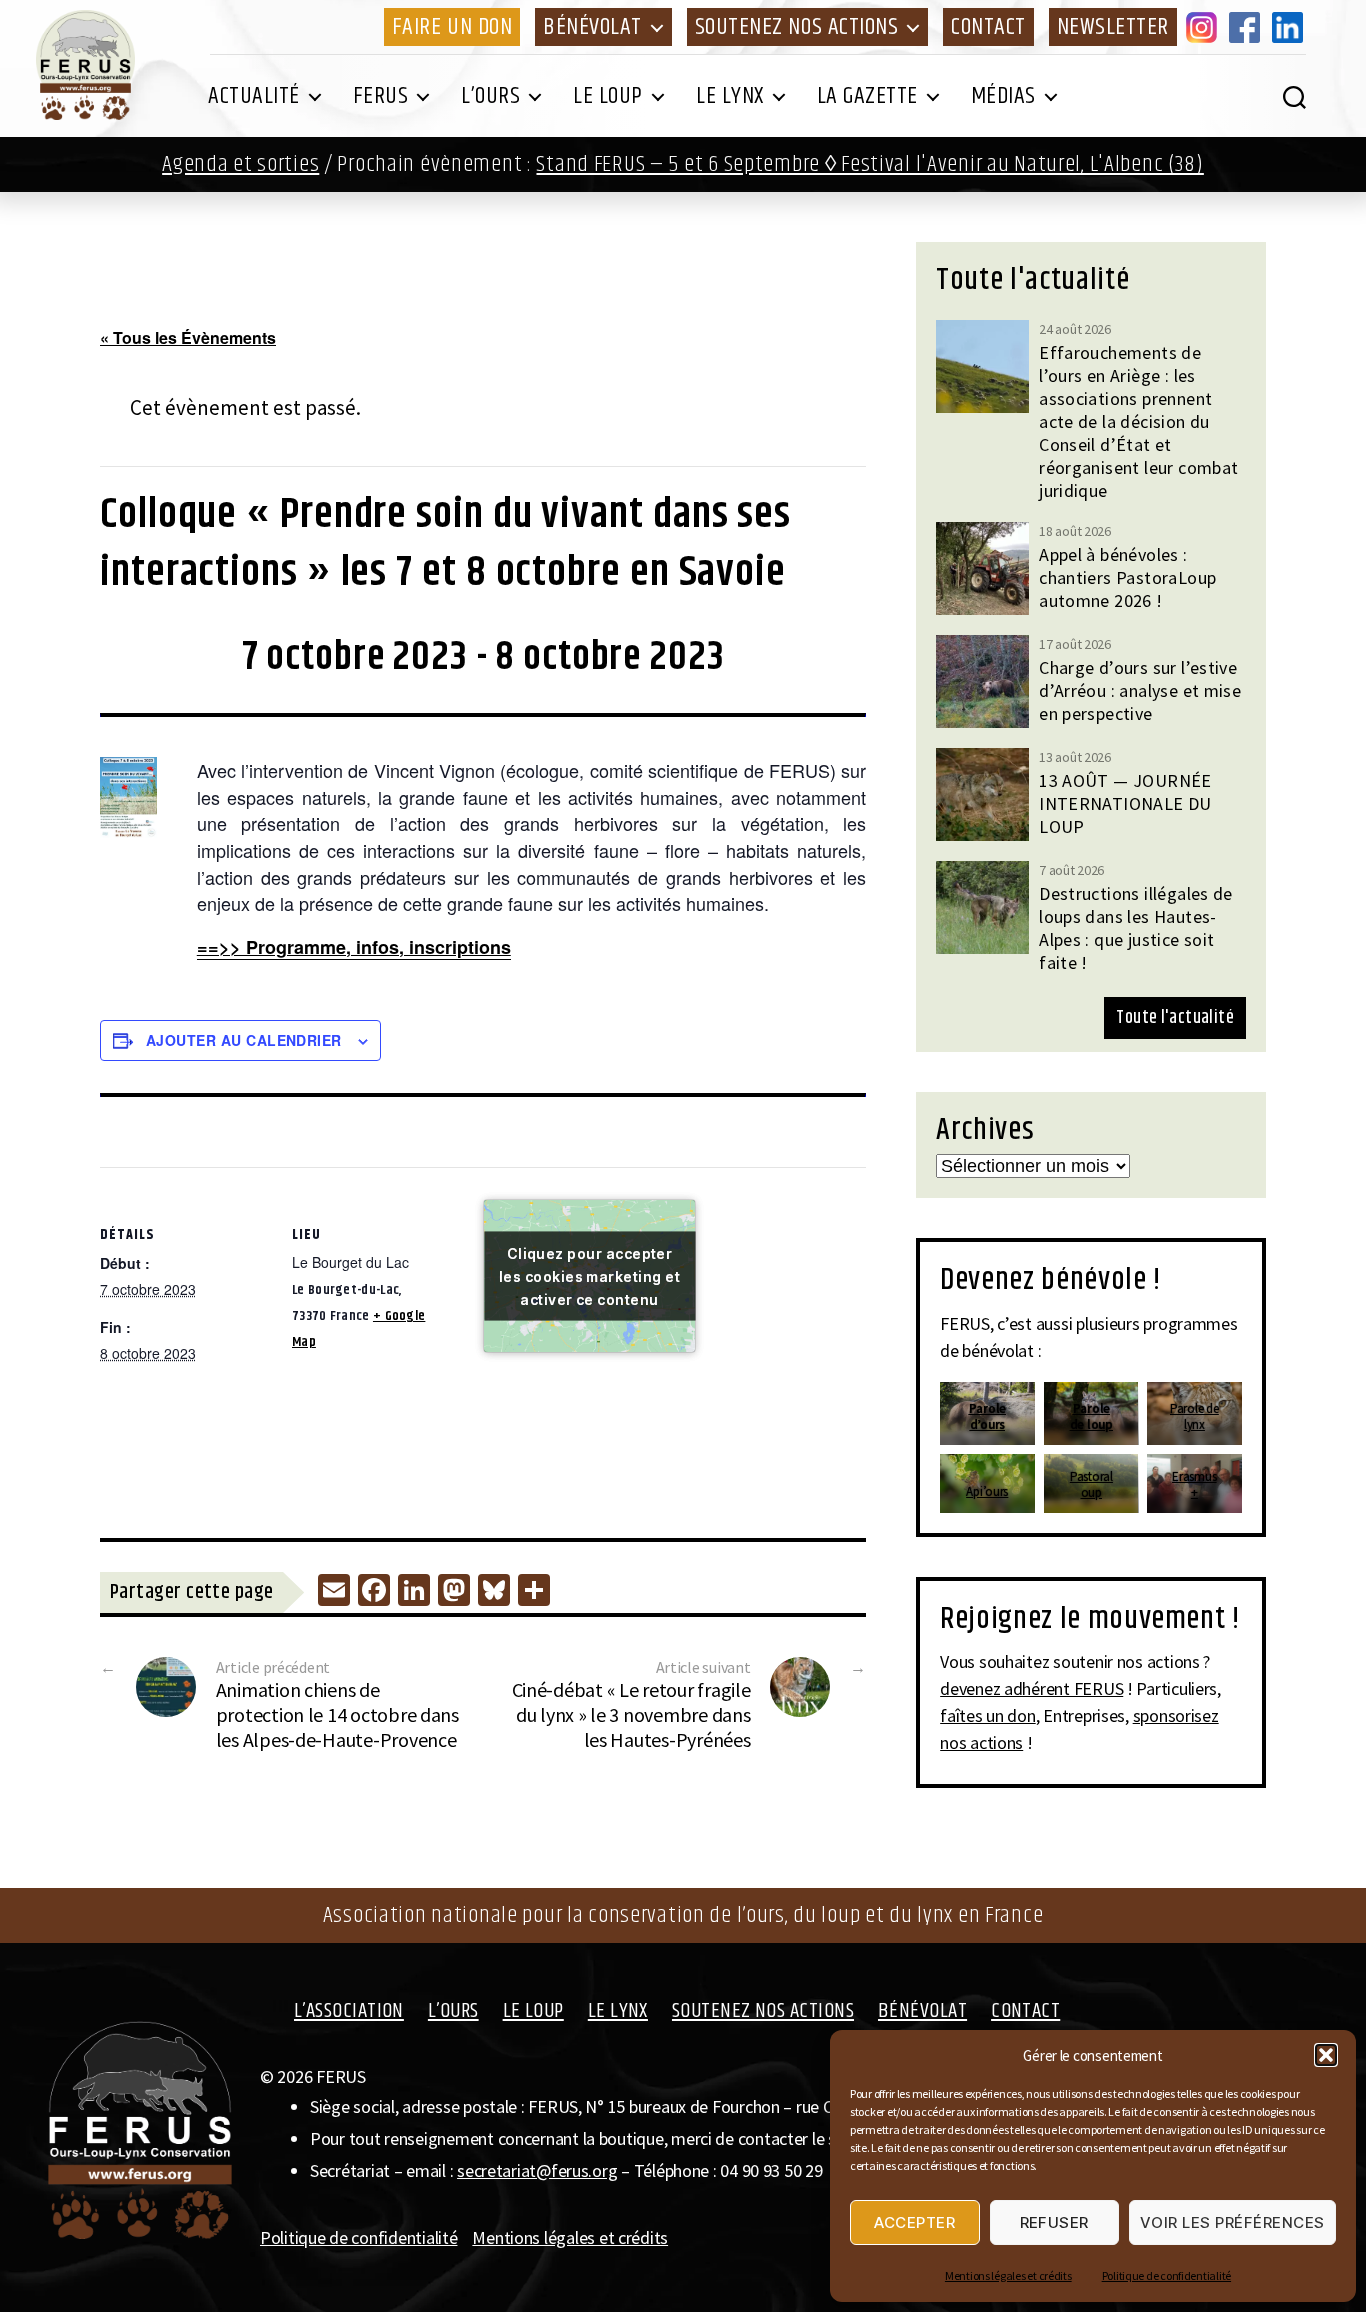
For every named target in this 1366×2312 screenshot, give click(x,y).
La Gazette (867, 96)
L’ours (490, 96)
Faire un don (452, 27)
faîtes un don (988, 1715)
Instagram (1205, 27)
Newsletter (1113, 27)
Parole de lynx (1194, 1416)
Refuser (1055, 2222)
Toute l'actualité (1175, 1018)
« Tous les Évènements (188, 337)
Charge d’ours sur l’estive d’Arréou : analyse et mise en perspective (1140, 690)
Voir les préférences (1232, 2222)
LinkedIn (1291, 27)
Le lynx (730, 96)
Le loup (608, 96)
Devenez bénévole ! (1050, 1280)
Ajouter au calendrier (244, 1040)
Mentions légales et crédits (1008, 2275)
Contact (988, 27)
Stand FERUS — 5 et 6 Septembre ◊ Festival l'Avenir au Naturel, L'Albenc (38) (869, 164)
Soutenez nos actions (796, 27)
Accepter (914, 2222)
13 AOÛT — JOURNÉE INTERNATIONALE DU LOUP (1125, 803)
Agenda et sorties (240, 164)
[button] (1326, 2055)
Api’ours (988, 1491)
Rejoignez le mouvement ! (1090, 1619)
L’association (349, 2011)
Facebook (1248, 27)
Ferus (381, 96)
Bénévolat (592, 27)
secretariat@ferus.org (537, 2170)
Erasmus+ (1195, 1484)
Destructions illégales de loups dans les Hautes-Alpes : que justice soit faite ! (1136, 928)
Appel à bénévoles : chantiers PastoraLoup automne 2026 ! (1127, 577)
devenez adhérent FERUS (1031, 1688)
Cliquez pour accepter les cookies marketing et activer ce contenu (589, 1275)
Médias (1003, 96)
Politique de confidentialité (1166, 2275)
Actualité (254, 96)
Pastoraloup (1091, 1484)
